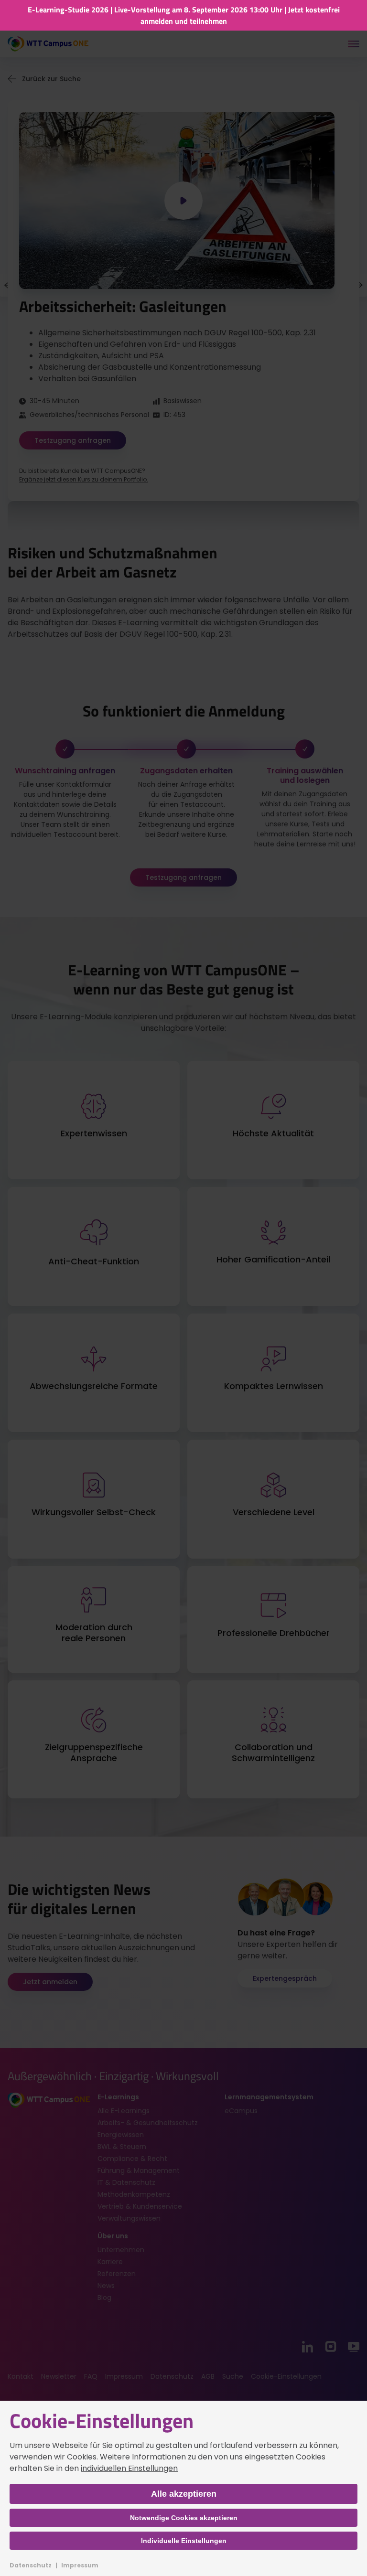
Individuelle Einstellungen (184, 2541)
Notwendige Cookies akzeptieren (184, 2518)
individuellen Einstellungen (129, 2468)
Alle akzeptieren (184, 2494)
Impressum (80, 2565)
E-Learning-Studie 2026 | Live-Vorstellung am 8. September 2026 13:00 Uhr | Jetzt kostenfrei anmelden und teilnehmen (184, 15)
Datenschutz (31, 2565)
